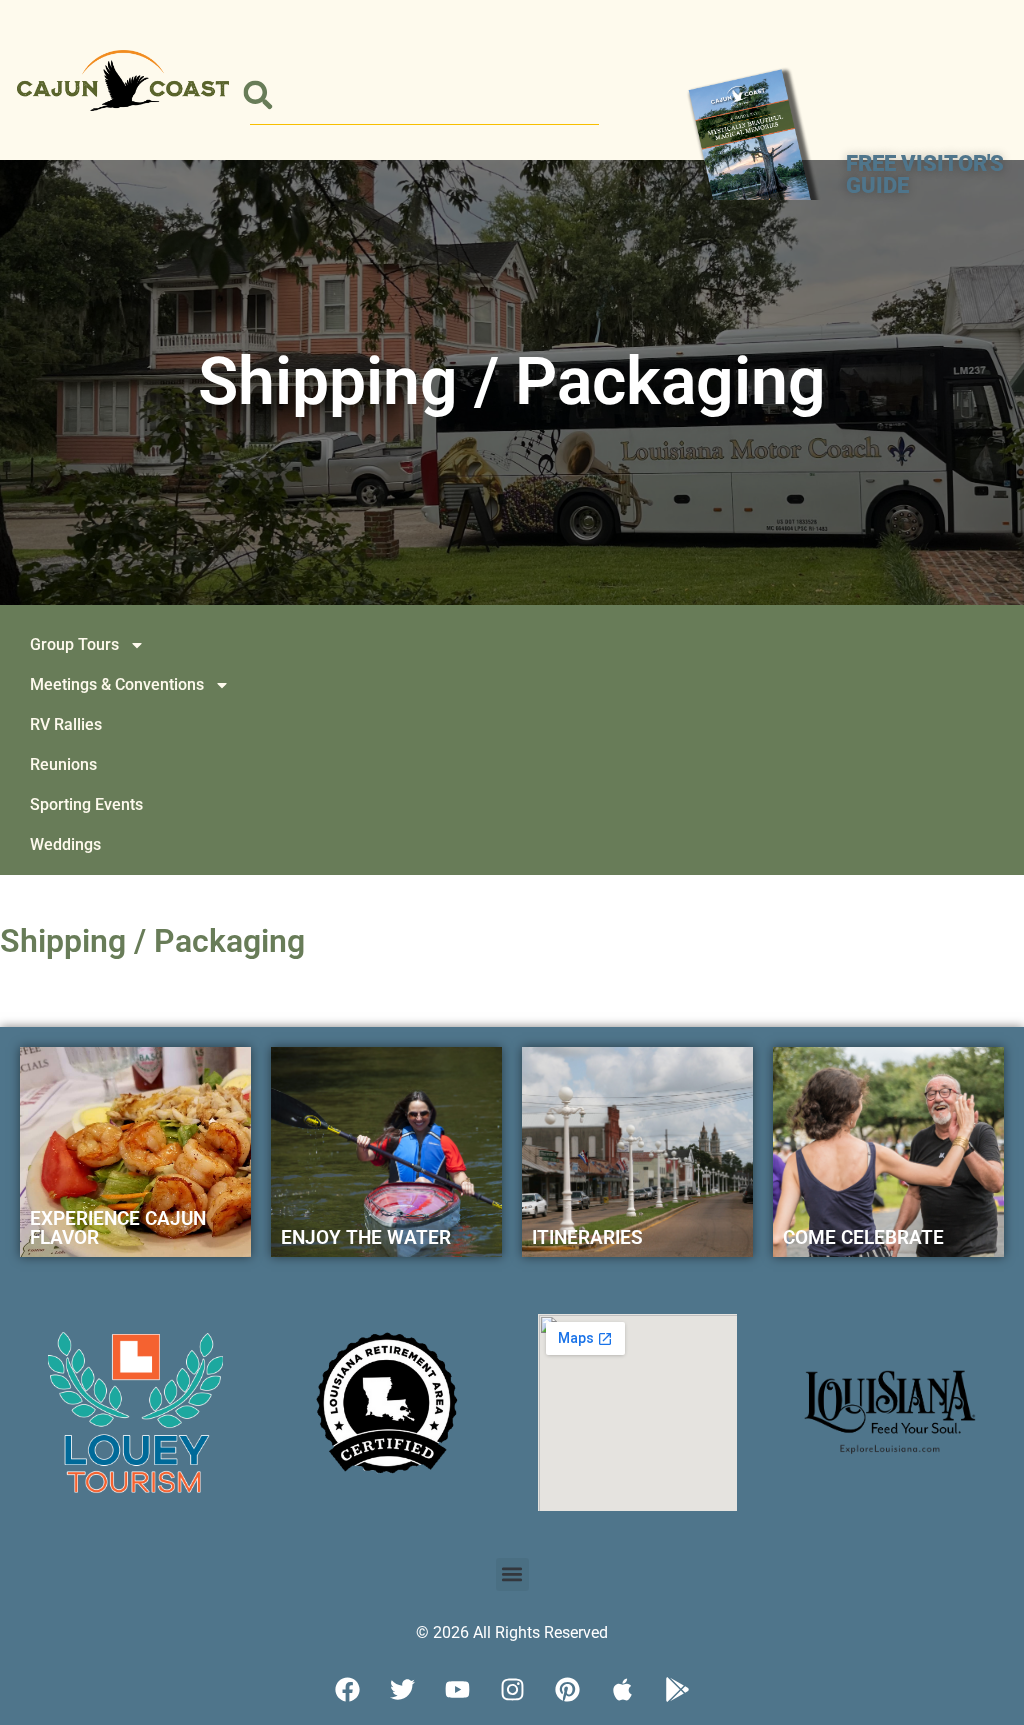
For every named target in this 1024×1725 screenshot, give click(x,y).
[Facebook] (347, 1690)
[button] (257, 95)
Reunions (63, 764)
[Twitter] (402, 1690)
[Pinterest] (567, 1690)
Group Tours (74, 644)
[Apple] (622, 1690)
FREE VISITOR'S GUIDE (925, 174)
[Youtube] (457, 1690)
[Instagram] (512, 1690)
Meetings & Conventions (117, 684)
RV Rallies (66, 724)
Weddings (65, 844)
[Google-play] (677, 1690)
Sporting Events (86, 804)
